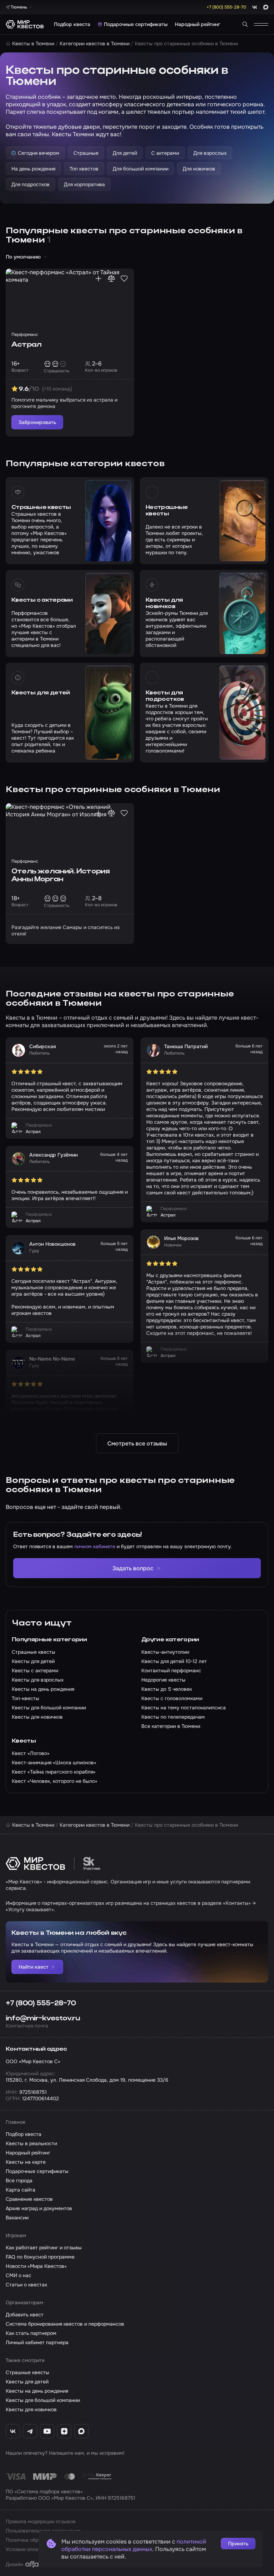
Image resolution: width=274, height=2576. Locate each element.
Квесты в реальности (31, 2143)
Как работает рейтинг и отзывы (44, 2248)
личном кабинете (95, 1546)
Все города (19, 2180)
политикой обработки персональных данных (134, 2545)
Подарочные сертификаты (136, 24)
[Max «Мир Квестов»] (81, 2431)
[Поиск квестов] (245, 24)
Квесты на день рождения (37, 2391)
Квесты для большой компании (43, 2400)
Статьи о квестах (26, 2285)
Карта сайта (21, 2190)
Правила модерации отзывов (41, 2521)
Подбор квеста (72, 24)
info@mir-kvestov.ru (43, 2019)
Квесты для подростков (165, 696)
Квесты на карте (26, 2162)
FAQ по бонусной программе (40, 2257)
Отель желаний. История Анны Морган (60, 876)
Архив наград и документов (39, 2208)
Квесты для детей (41, 693)
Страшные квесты (41, 507)
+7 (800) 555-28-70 (41, 2004)
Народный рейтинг (197, 24)
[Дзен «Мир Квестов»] (64, 2431)
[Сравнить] (111, 279)
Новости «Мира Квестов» (36, 2266)
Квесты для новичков (164, 603)
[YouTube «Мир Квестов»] (47, 2431)
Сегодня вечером (39, 153)
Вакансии (17, 2218)
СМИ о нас (19, 2275)
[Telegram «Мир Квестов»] (30, 2431)
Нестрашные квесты (167, 511)
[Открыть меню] (261, 24)
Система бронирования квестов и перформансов (65, 2324)
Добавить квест (25, 2315)
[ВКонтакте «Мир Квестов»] (13, 2431)
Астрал (26, 345)
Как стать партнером (31, 2333)
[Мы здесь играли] (98, 279)
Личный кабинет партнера (37, 2342)
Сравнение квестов (29, 2199)
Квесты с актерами (42, 600)
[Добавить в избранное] (124, 279)
